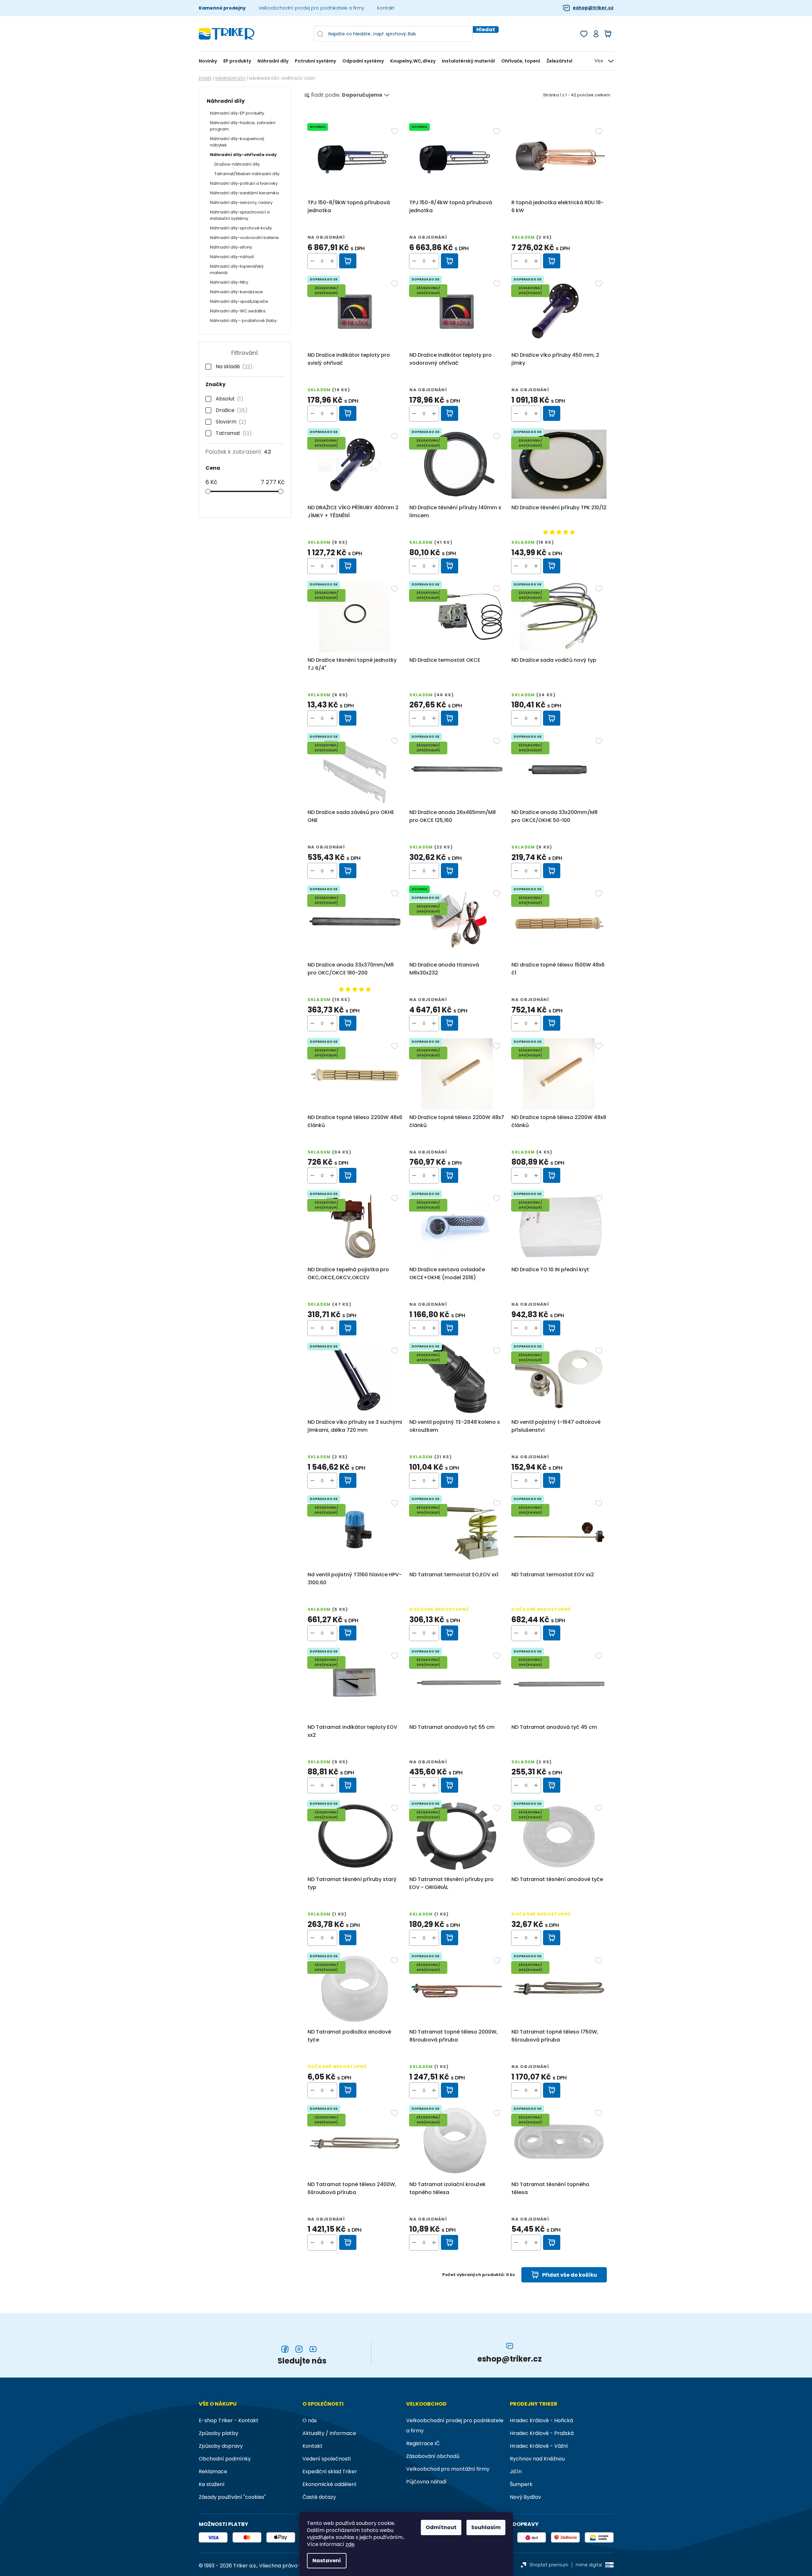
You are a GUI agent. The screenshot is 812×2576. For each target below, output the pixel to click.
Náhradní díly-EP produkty (237, 113)
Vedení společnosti (327, 2459)
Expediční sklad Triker (330, 2471)
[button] (332, 261)
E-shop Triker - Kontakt (229, 2420)
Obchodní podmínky (225, 2459)
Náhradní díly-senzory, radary (241, 202)
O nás (310, 2420)
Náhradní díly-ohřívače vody (243, 155)
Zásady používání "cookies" (232, 2497)
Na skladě (233, 367)
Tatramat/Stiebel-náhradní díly (247, 174)
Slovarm (230, 422)
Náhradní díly (226, 101)
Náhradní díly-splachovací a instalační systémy (240, 215)
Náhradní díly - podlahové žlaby (243, 321)
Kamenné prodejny (222, 8)
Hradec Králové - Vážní (539, 2446)
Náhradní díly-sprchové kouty (241, 228)
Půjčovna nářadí (426, 2482)
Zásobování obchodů (433, 2456)
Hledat (486, 30)
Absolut (228, 399)
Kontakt (386, 8)
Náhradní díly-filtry (229, 282)
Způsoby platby (219, 2433)
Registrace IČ (423, 2443)
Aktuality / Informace (329, 2433)
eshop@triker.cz (593, 8)
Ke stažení (212, 2484)
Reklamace (213, 2471)
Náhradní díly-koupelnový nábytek (237, 142)
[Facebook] (285, 2349)
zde (350, 2544)
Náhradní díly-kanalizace (236, 292)
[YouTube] (313, 2349)
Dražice (230, 410)
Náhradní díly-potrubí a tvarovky (244, 183)
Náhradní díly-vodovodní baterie (244, 238)
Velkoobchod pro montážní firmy (448, 2469)
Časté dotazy (319, 2497)
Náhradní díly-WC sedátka (238, 311)
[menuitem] (209, 61)
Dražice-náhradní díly (237, 164)
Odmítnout (441, 2527)
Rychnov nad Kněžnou (537, 2459)
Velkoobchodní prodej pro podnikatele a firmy (311, 8)
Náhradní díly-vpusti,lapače (239, 301)
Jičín (516, 2471)
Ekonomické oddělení (329, 2484)
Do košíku (348, 261)
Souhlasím (486, 2527)
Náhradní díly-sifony (231, 247)
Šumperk (521, 2484)
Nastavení (327, 2561)
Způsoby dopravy (221, 2446)
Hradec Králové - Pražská (542, 2433)
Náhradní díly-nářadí (232, 257)
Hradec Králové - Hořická (541, 2420)
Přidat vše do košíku (570, 2275)
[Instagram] (299, 2349)
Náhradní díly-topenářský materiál (237, 269)
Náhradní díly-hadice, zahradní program (243, 126)
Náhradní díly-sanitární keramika (244, 193)
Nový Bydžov (525, 2497)
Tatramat (232, 433)
